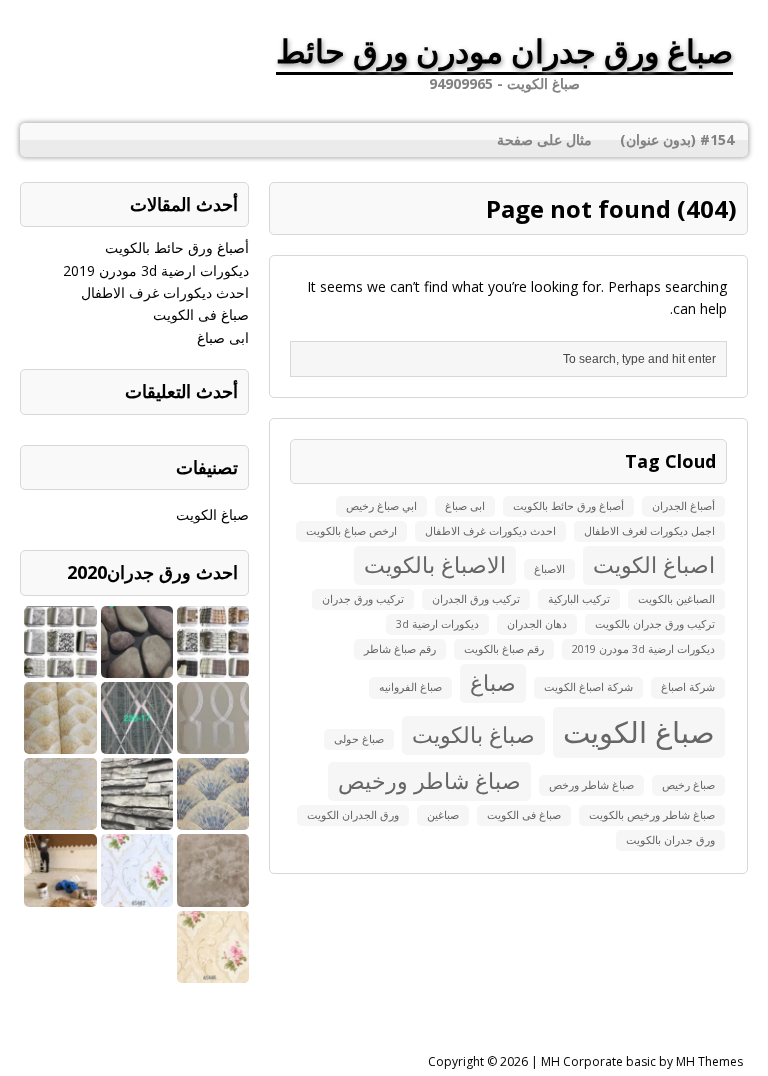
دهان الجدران (537, 624)
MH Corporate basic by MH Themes (642, 1061)
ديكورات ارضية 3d (437, 624)
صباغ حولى (359, 739)
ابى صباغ (465, 506)
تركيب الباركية (579, 599)
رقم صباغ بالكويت (504, 649)
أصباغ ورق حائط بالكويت (568, 506)
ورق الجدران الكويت (353, 815)
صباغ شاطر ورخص (591, 785)
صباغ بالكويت (473, 734)
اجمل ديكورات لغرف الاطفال (649, 531)
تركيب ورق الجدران (476, 599)
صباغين (443, 815)
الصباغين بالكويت (676, 599)
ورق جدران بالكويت (670, 840)
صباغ (493, 682)
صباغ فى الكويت (524, 815)
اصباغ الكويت (654, 564)
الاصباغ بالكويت (435, 564)
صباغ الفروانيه (410, 687)
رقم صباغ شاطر (400, 649)
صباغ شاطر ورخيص (429, 780)
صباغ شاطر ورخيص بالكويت (652, 815)
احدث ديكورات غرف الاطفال (490, 531)
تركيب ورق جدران (363, 599)
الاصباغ (549, 569)
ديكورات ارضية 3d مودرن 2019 (643, 649)
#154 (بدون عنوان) (677, 139)
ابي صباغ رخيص (381, 506)
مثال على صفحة (544, 139)
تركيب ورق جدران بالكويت (655, 624)
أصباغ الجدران (683, 506)
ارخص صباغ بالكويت (351, 531)
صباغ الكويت (639, 732)
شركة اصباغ (688, 687)
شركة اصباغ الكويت (588, 687)
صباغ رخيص (688, 785)
